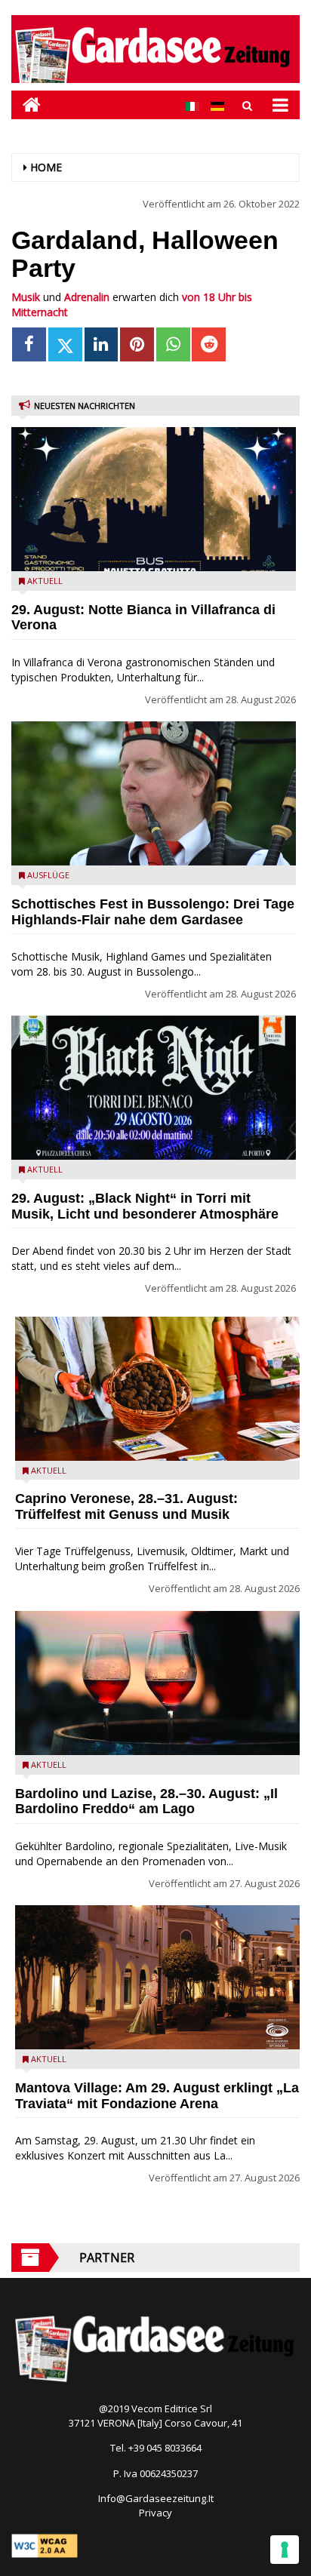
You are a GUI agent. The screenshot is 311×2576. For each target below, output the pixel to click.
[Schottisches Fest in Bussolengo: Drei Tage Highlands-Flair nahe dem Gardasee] (154, 793)
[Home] (26, 105)
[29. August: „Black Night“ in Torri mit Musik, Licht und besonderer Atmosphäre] (154, 1088)
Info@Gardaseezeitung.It (156, 2498)
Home (46, 167)
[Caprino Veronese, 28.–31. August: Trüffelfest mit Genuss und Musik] (157, 1389)
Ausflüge (48, 875)
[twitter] (65, 344)
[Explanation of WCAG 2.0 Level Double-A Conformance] (45, 2544)
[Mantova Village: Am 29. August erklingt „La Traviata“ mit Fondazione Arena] (157, 1977)
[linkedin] (102, 344)
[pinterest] (137, 344)
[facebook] (29, 344)
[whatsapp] (173, 344)
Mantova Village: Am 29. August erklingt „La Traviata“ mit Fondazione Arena (157, 2096)
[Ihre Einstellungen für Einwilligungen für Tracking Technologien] (285, 2550)
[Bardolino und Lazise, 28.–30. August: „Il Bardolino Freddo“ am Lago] (157, 1683)
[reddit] (209, 344)
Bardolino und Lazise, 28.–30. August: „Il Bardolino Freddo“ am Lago (146, 1801)
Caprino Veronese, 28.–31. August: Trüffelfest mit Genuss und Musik (126, 1506)
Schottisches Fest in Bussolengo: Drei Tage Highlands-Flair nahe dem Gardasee (153, 912)
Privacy (155, 2513)
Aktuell (45, 581)
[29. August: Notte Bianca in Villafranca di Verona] (154, 499)
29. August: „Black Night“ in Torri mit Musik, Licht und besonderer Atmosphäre (145, 1206)
